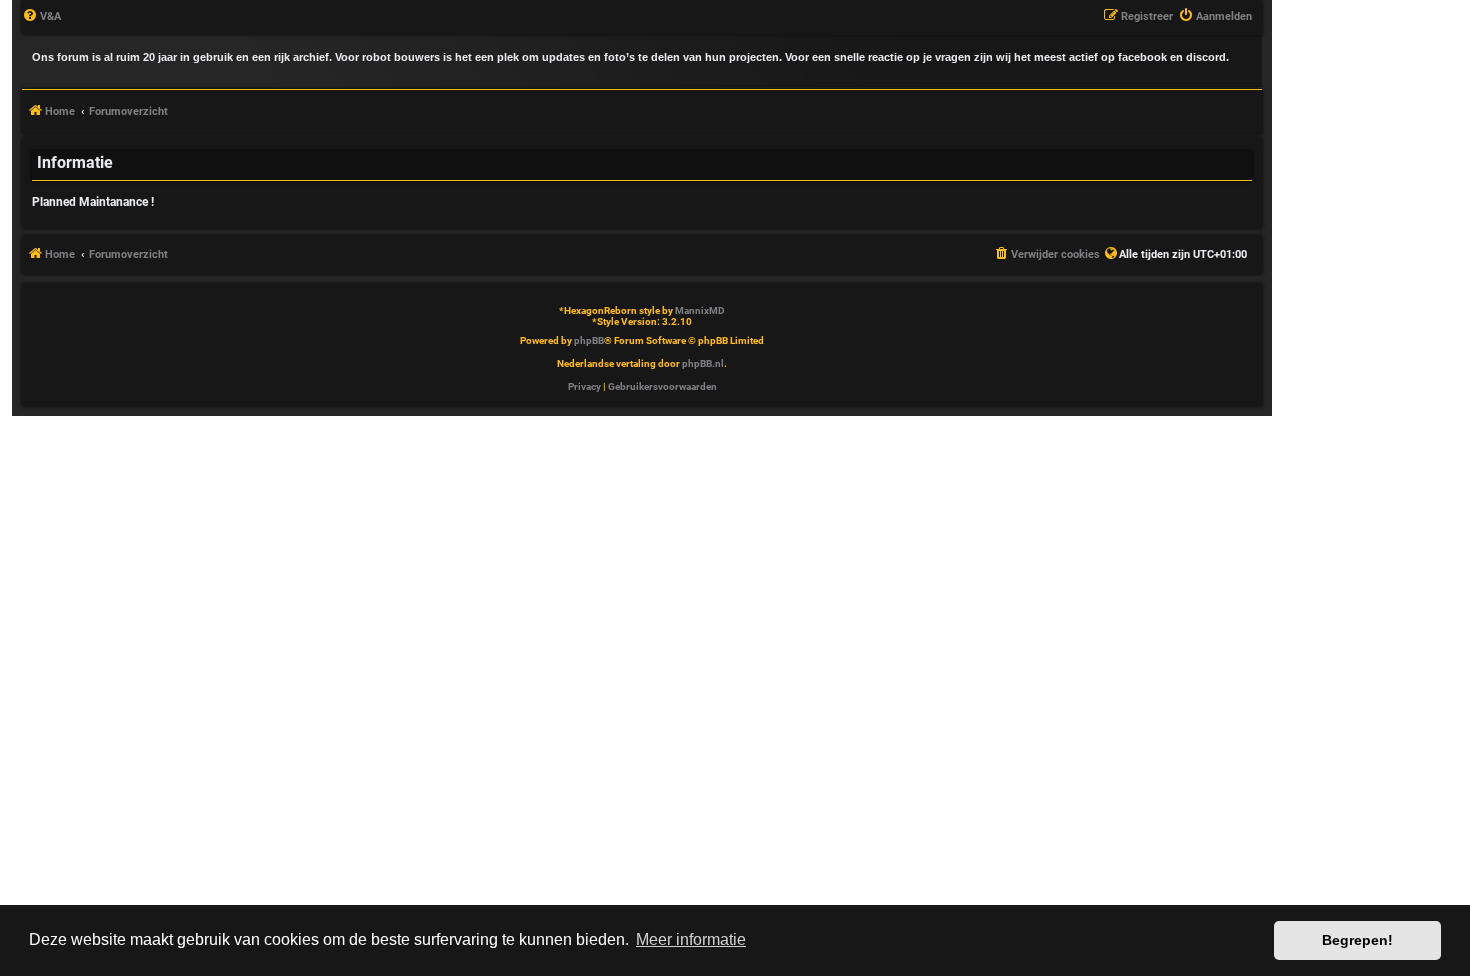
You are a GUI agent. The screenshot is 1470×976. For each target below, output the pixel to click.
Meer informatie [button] (691, 939)
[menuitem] (41, 17)
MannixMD (700, 310)
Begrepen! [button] (1357, 940)
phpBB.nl (703, 363)
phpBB (589, 340)
